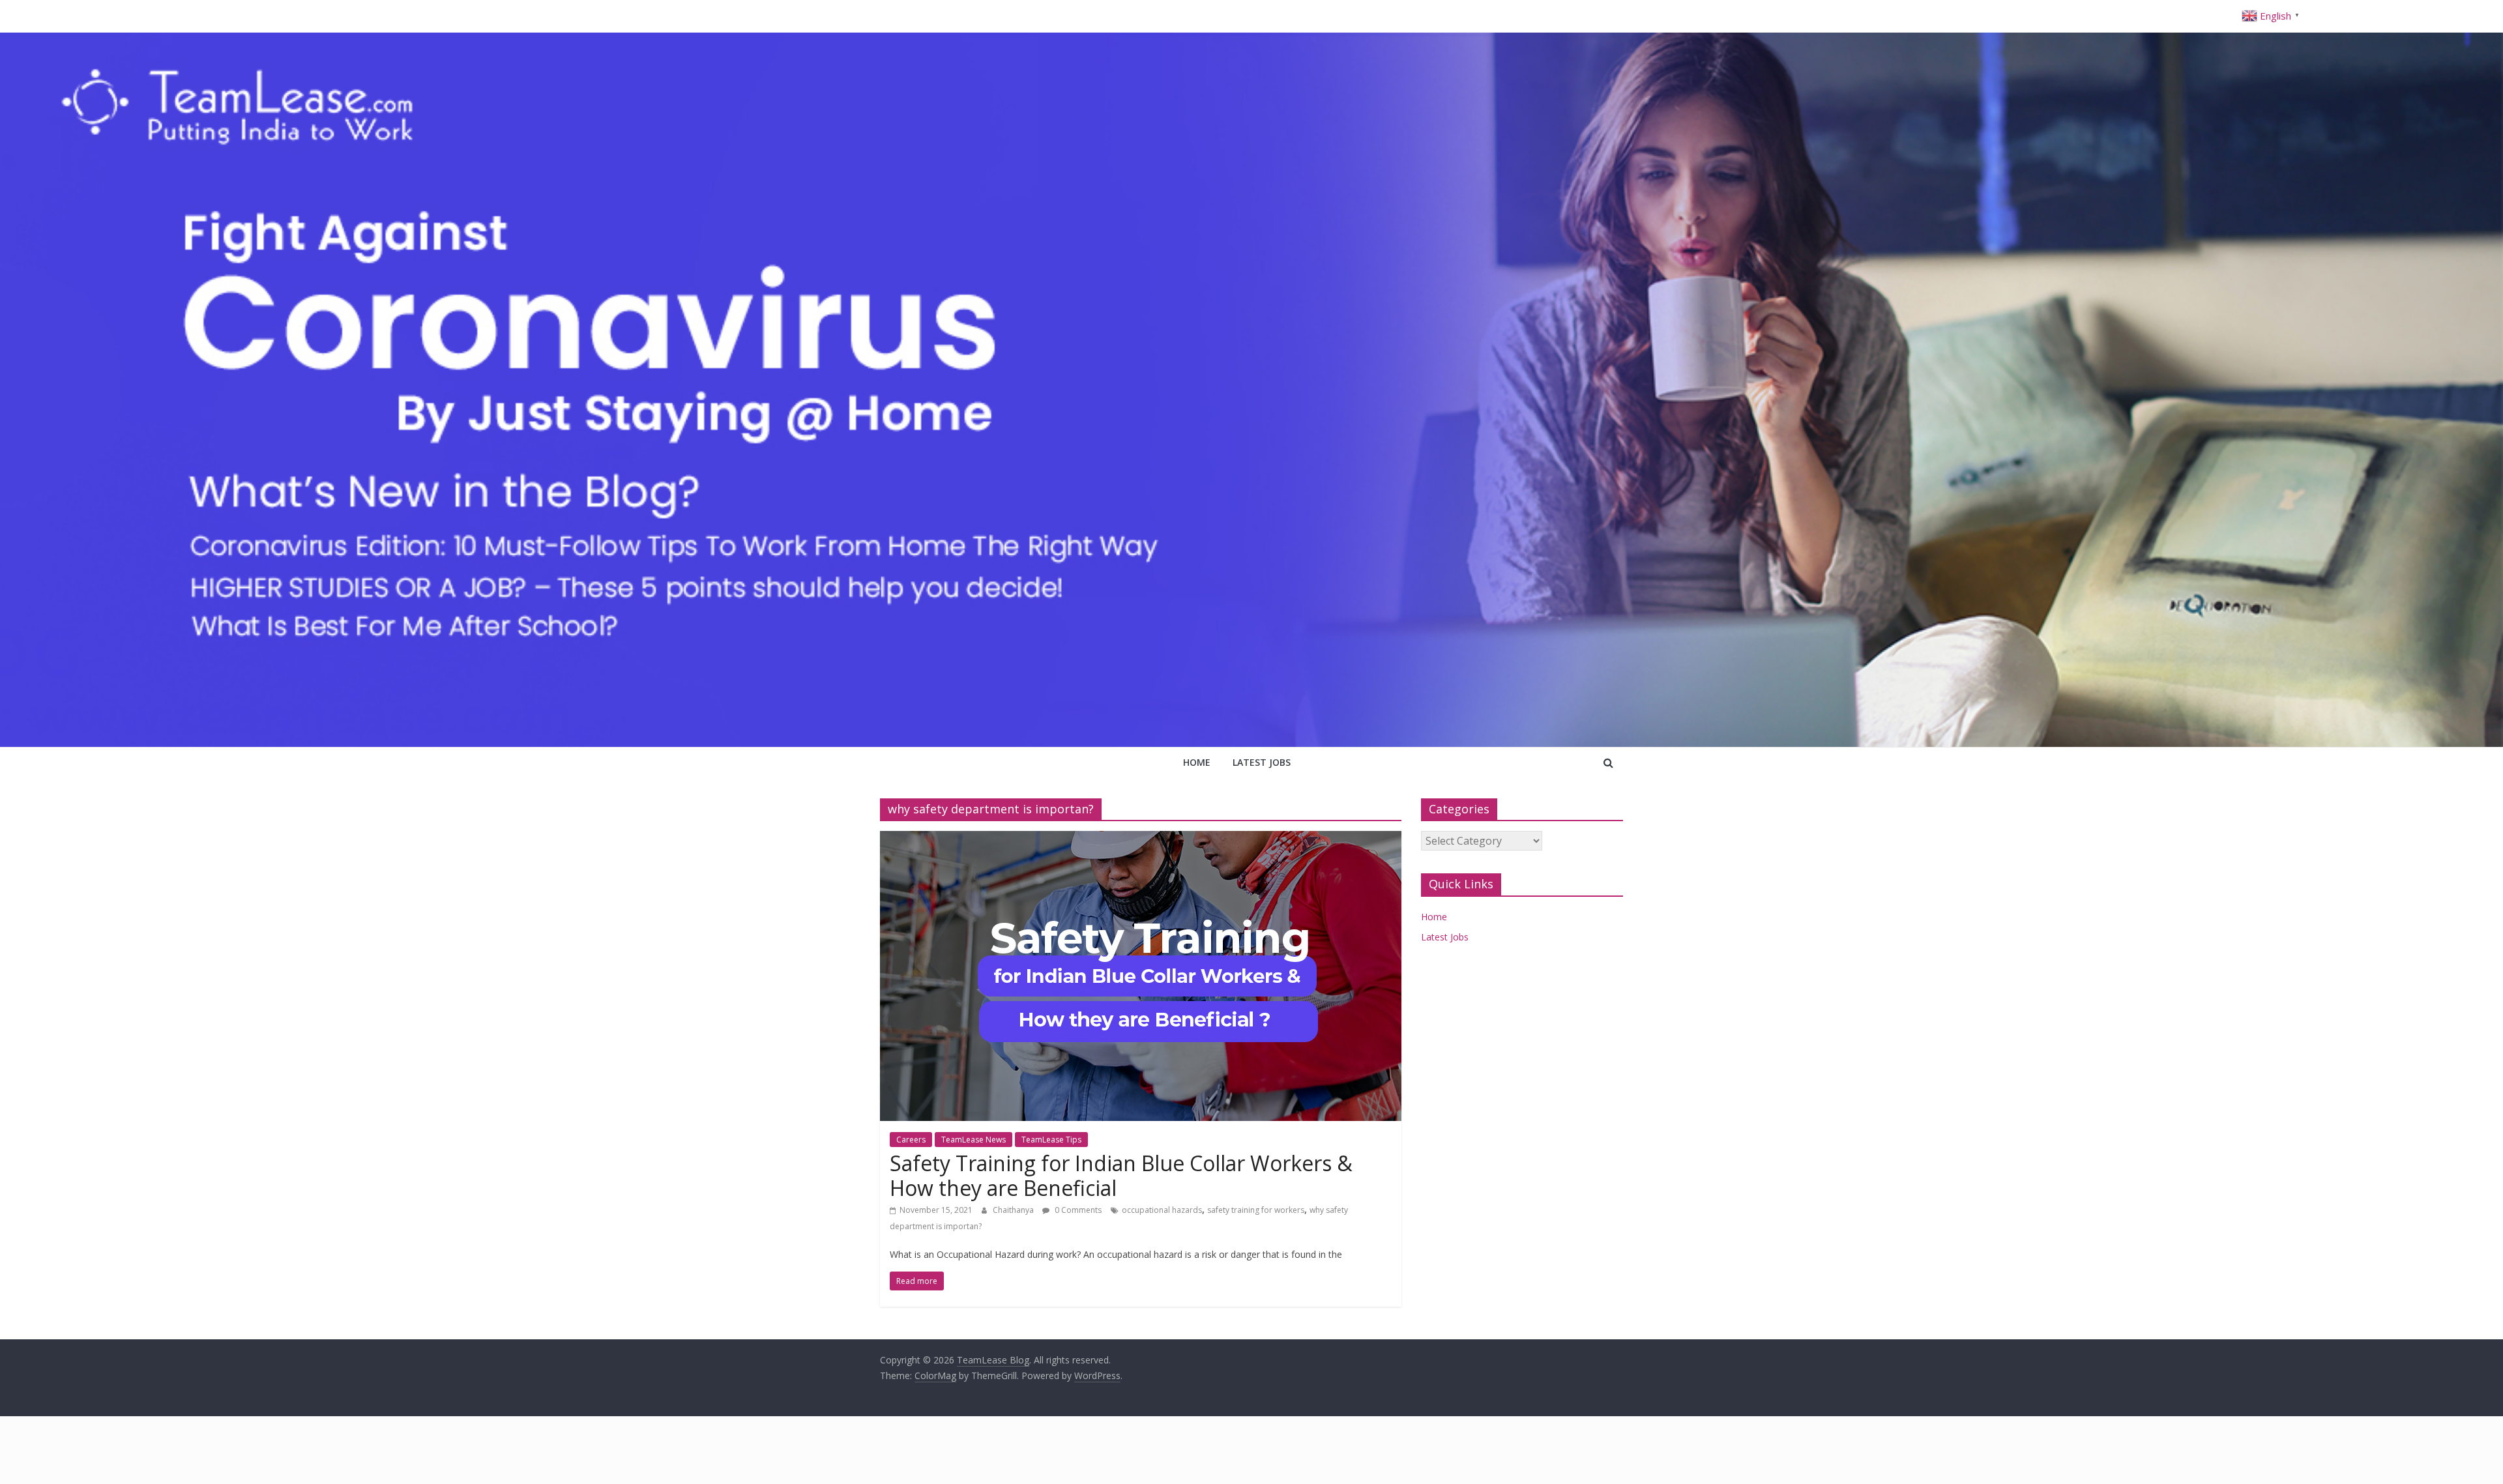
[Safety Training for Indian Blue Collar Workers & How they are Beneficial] (1141, 839)
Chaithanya (1014, 1210)
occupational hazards (1162, 1210)
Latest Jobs (1262, 762)
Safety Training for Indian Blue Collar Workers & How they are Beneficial (1121, 1175)
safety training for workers (1256, 1210)
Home (1197, 762)
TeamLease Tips (1051, 1140)
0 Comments (1077, 1210)
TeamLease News (973, 1140)
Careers (911, 1140)
